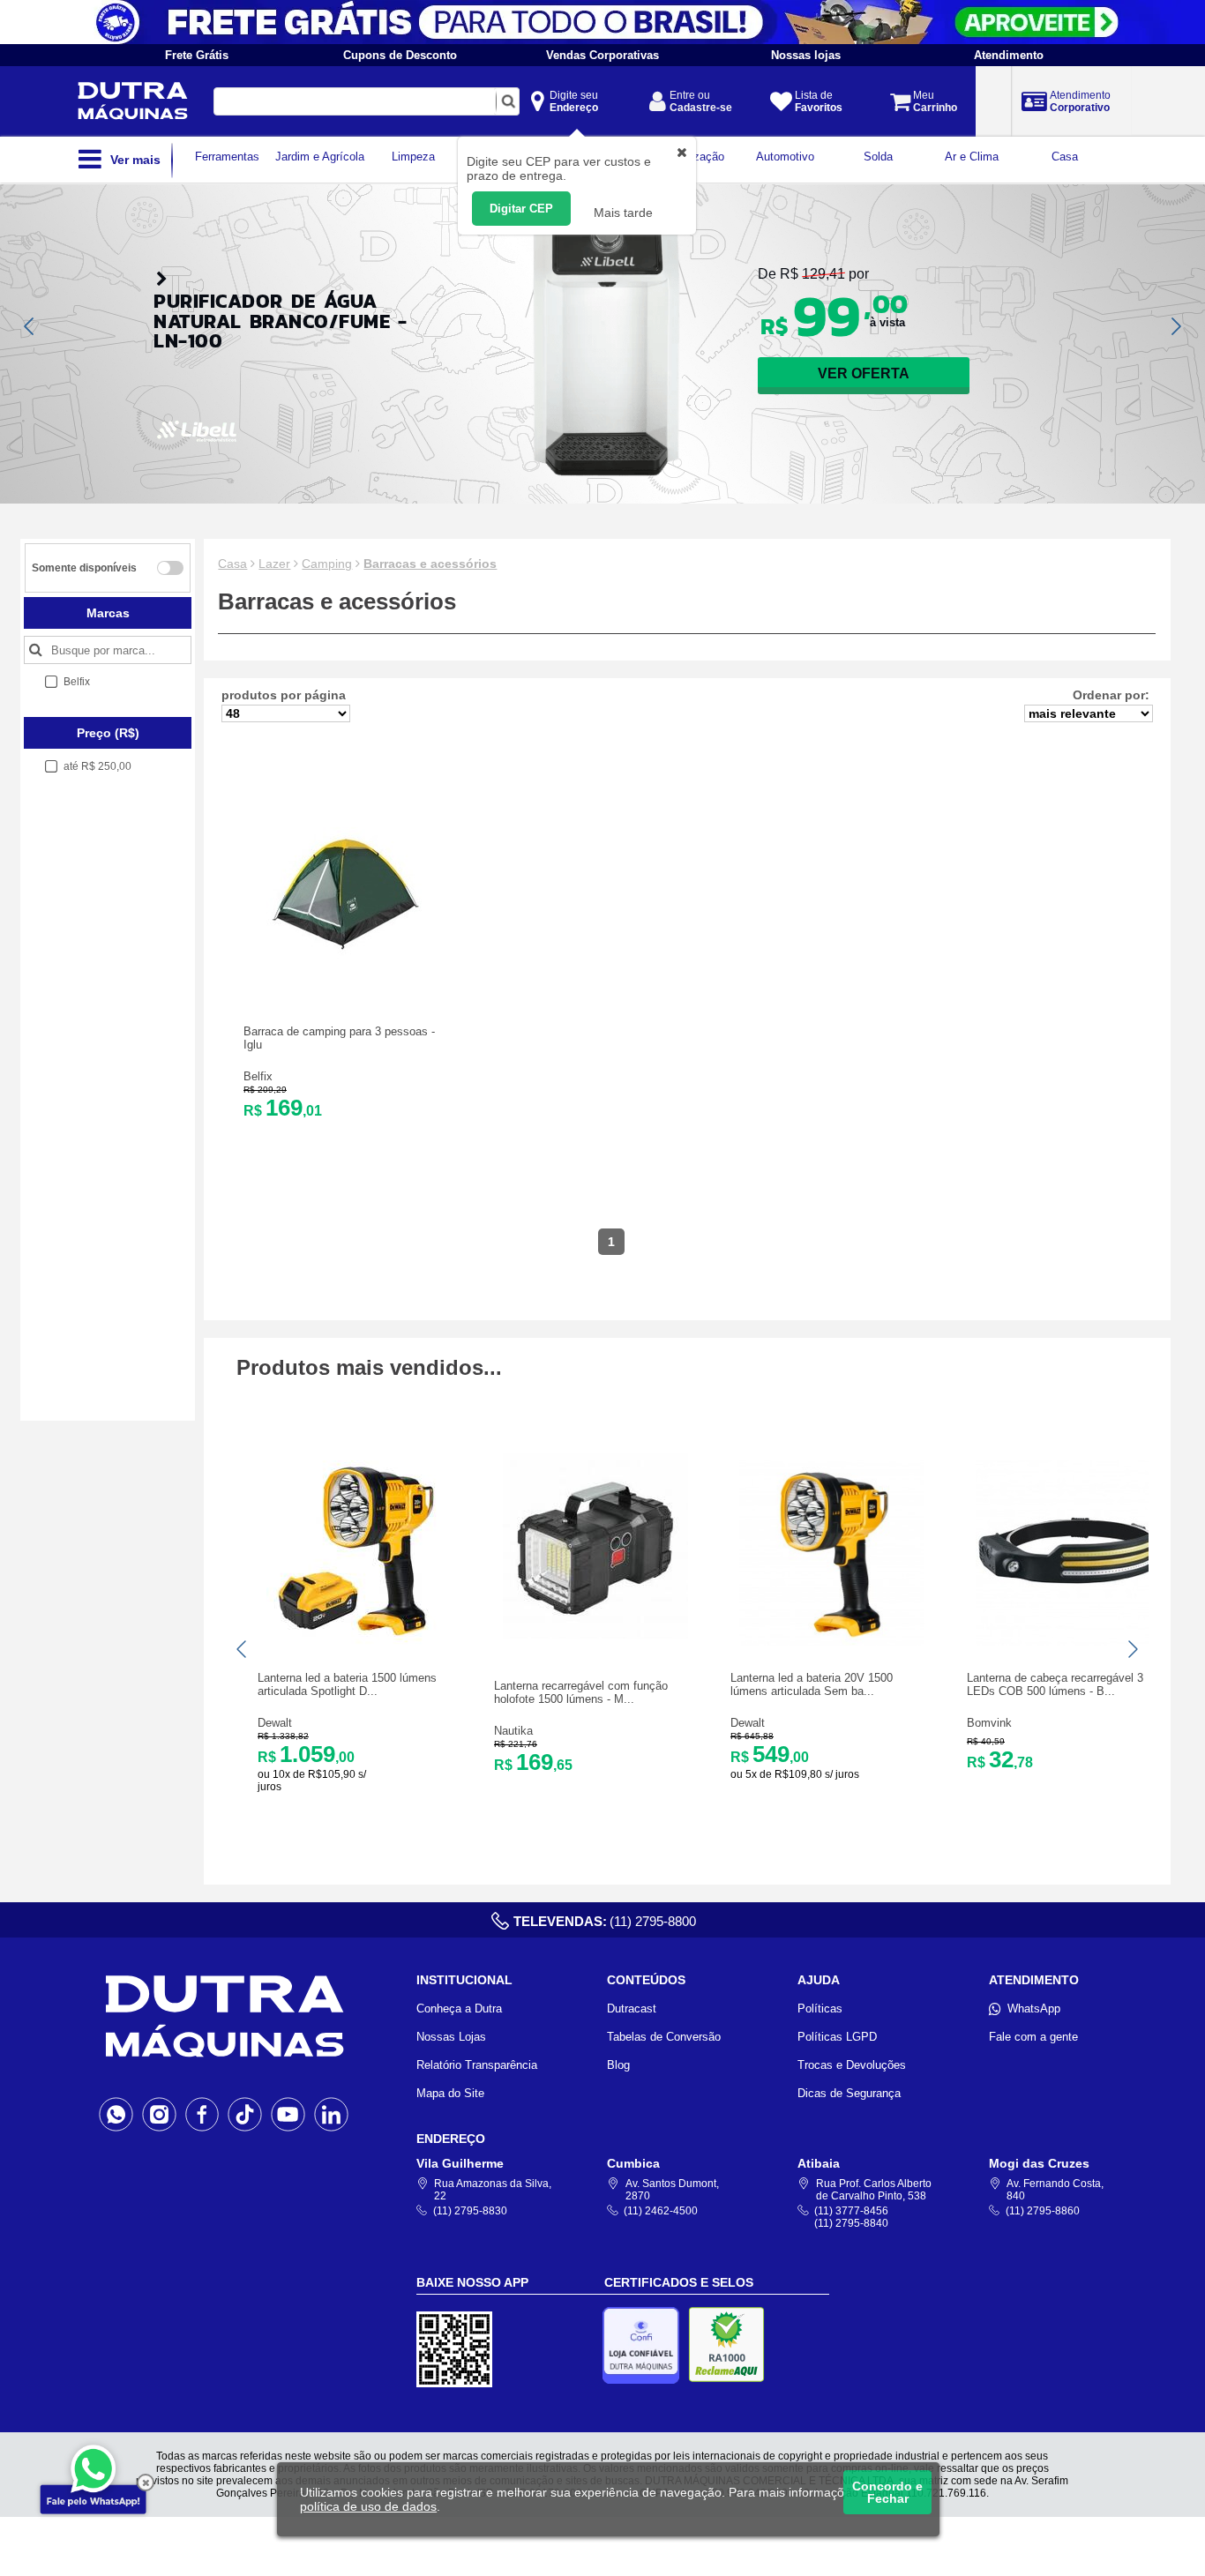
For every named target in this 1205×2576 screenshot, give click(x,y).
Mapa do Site (450, 2093)
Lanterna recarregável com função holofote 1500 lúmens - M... (581, 1692)
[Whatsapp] (116, 2114)
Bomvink (989, 1723)
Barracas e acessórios (430, 564)
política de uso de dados (368, 2506)
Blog (618, 2065)
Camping (327, 564)
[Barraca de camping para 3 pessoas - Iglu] (345, 980)
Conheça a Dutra (459, 2009)
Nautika (513, 1731)
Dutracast (632, 2009)
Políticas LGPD (837, 2037)
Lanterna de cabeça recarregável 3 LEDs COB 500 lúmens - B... (1055, 1684)
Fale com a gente (1033, 2037)
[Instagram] (159, 2114)
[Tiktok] (245, 2114)
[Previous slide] (30, 326)
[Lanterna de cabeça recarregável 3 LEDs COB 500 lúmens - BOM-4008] (1068, 1642)
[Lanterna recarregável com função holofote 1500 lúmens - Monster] (595, 1635)
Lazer (274, 564)
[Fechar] (146, 2483)
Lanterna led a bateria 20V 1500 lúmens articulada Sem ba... (812, 1684)
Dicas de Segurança (849, 2093)
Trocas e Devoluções (852, 2065)
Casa (232, 564)
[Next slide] (1175, 326)
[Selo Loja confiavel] (645, 2345)
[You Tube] (288, 2114)
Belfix (258, 1076)
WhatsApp (1034, 2009)
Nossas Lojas (451, 2037)
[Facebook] (202, 2114)
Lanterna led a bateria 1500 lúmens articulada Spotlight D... (347, 1684)
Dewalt (275, 1723)
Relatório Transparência (477, 2065)
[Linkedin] (331, 2114)
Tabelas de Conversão (664, 2037)
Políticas (820, 2009)
